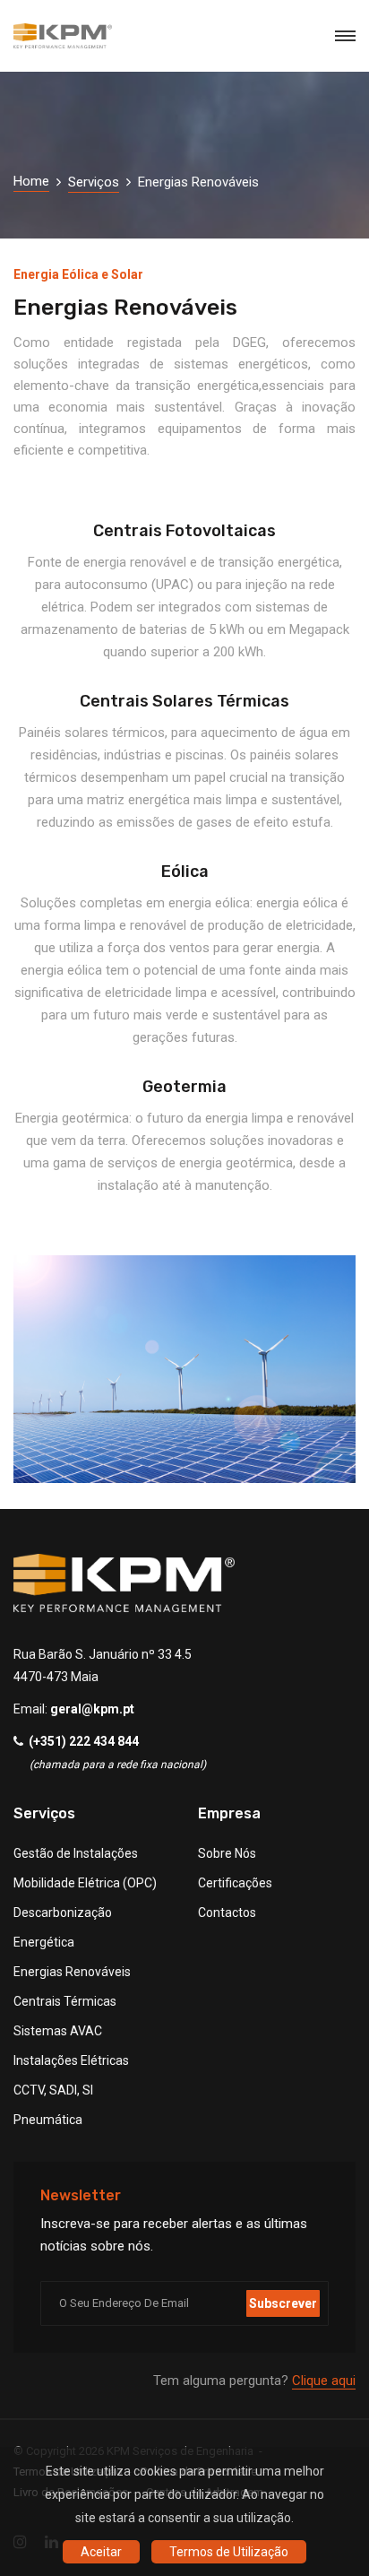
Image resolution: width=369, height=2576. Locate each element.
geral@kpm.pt (92, 1709)
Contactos (227, 1912)
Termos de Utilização (229, 2552)
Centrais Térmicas (65, 2001)
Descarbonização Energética (63, 1927)
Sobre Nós (227, 1853)
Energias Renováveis (72, 1972)
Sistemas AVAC (58, 2031)
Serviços (94, 182)
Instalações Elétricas (71, 2060)
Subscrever (283, 2303)
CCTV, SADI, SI (53, 2090)
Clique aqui (324, 2381)
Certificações (235, 1883)
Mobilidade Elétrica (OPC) (85, 1883)
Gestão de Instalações (76, 1853)
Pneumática (48, 2120)
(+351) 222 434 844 (84, 1741)
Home (31, 181)
